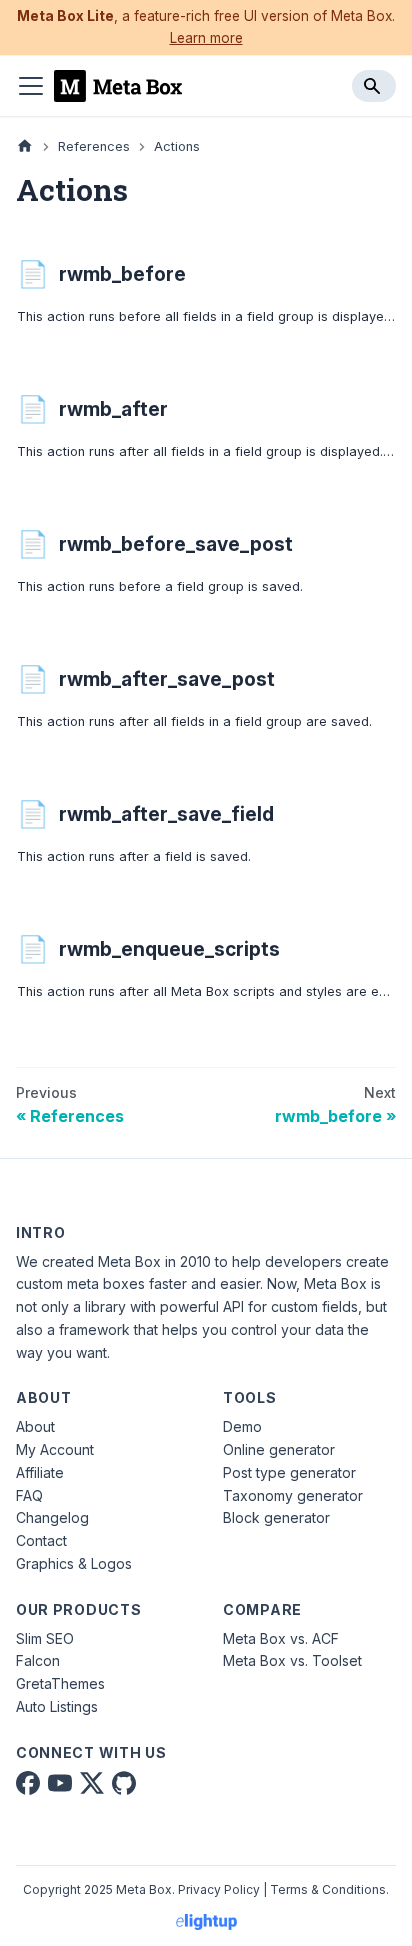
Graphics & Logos (74, 1563)
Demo (242, 1426)
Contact (41, 1540)
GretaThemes (60, 1683)
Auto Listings (57, 1706)
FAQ (29, 1495)
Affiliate (40, 1472)
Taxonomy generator (293, 1495)
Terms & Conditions (328, 1889)
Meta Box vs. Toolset (292, 1660)
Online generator (279, 1449)
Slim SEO (45, 1638)
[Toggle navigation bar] (31, 86)
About (35, 1426)
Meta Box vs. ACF (281, 1638)
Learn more (206, 38)
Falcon (38, 1660)
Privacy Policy (219, 1889)
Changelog (52, 1517)
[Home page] (25, 146)
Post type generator (289, 1472)
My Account (55, 1449)
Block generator (276, 1517)
